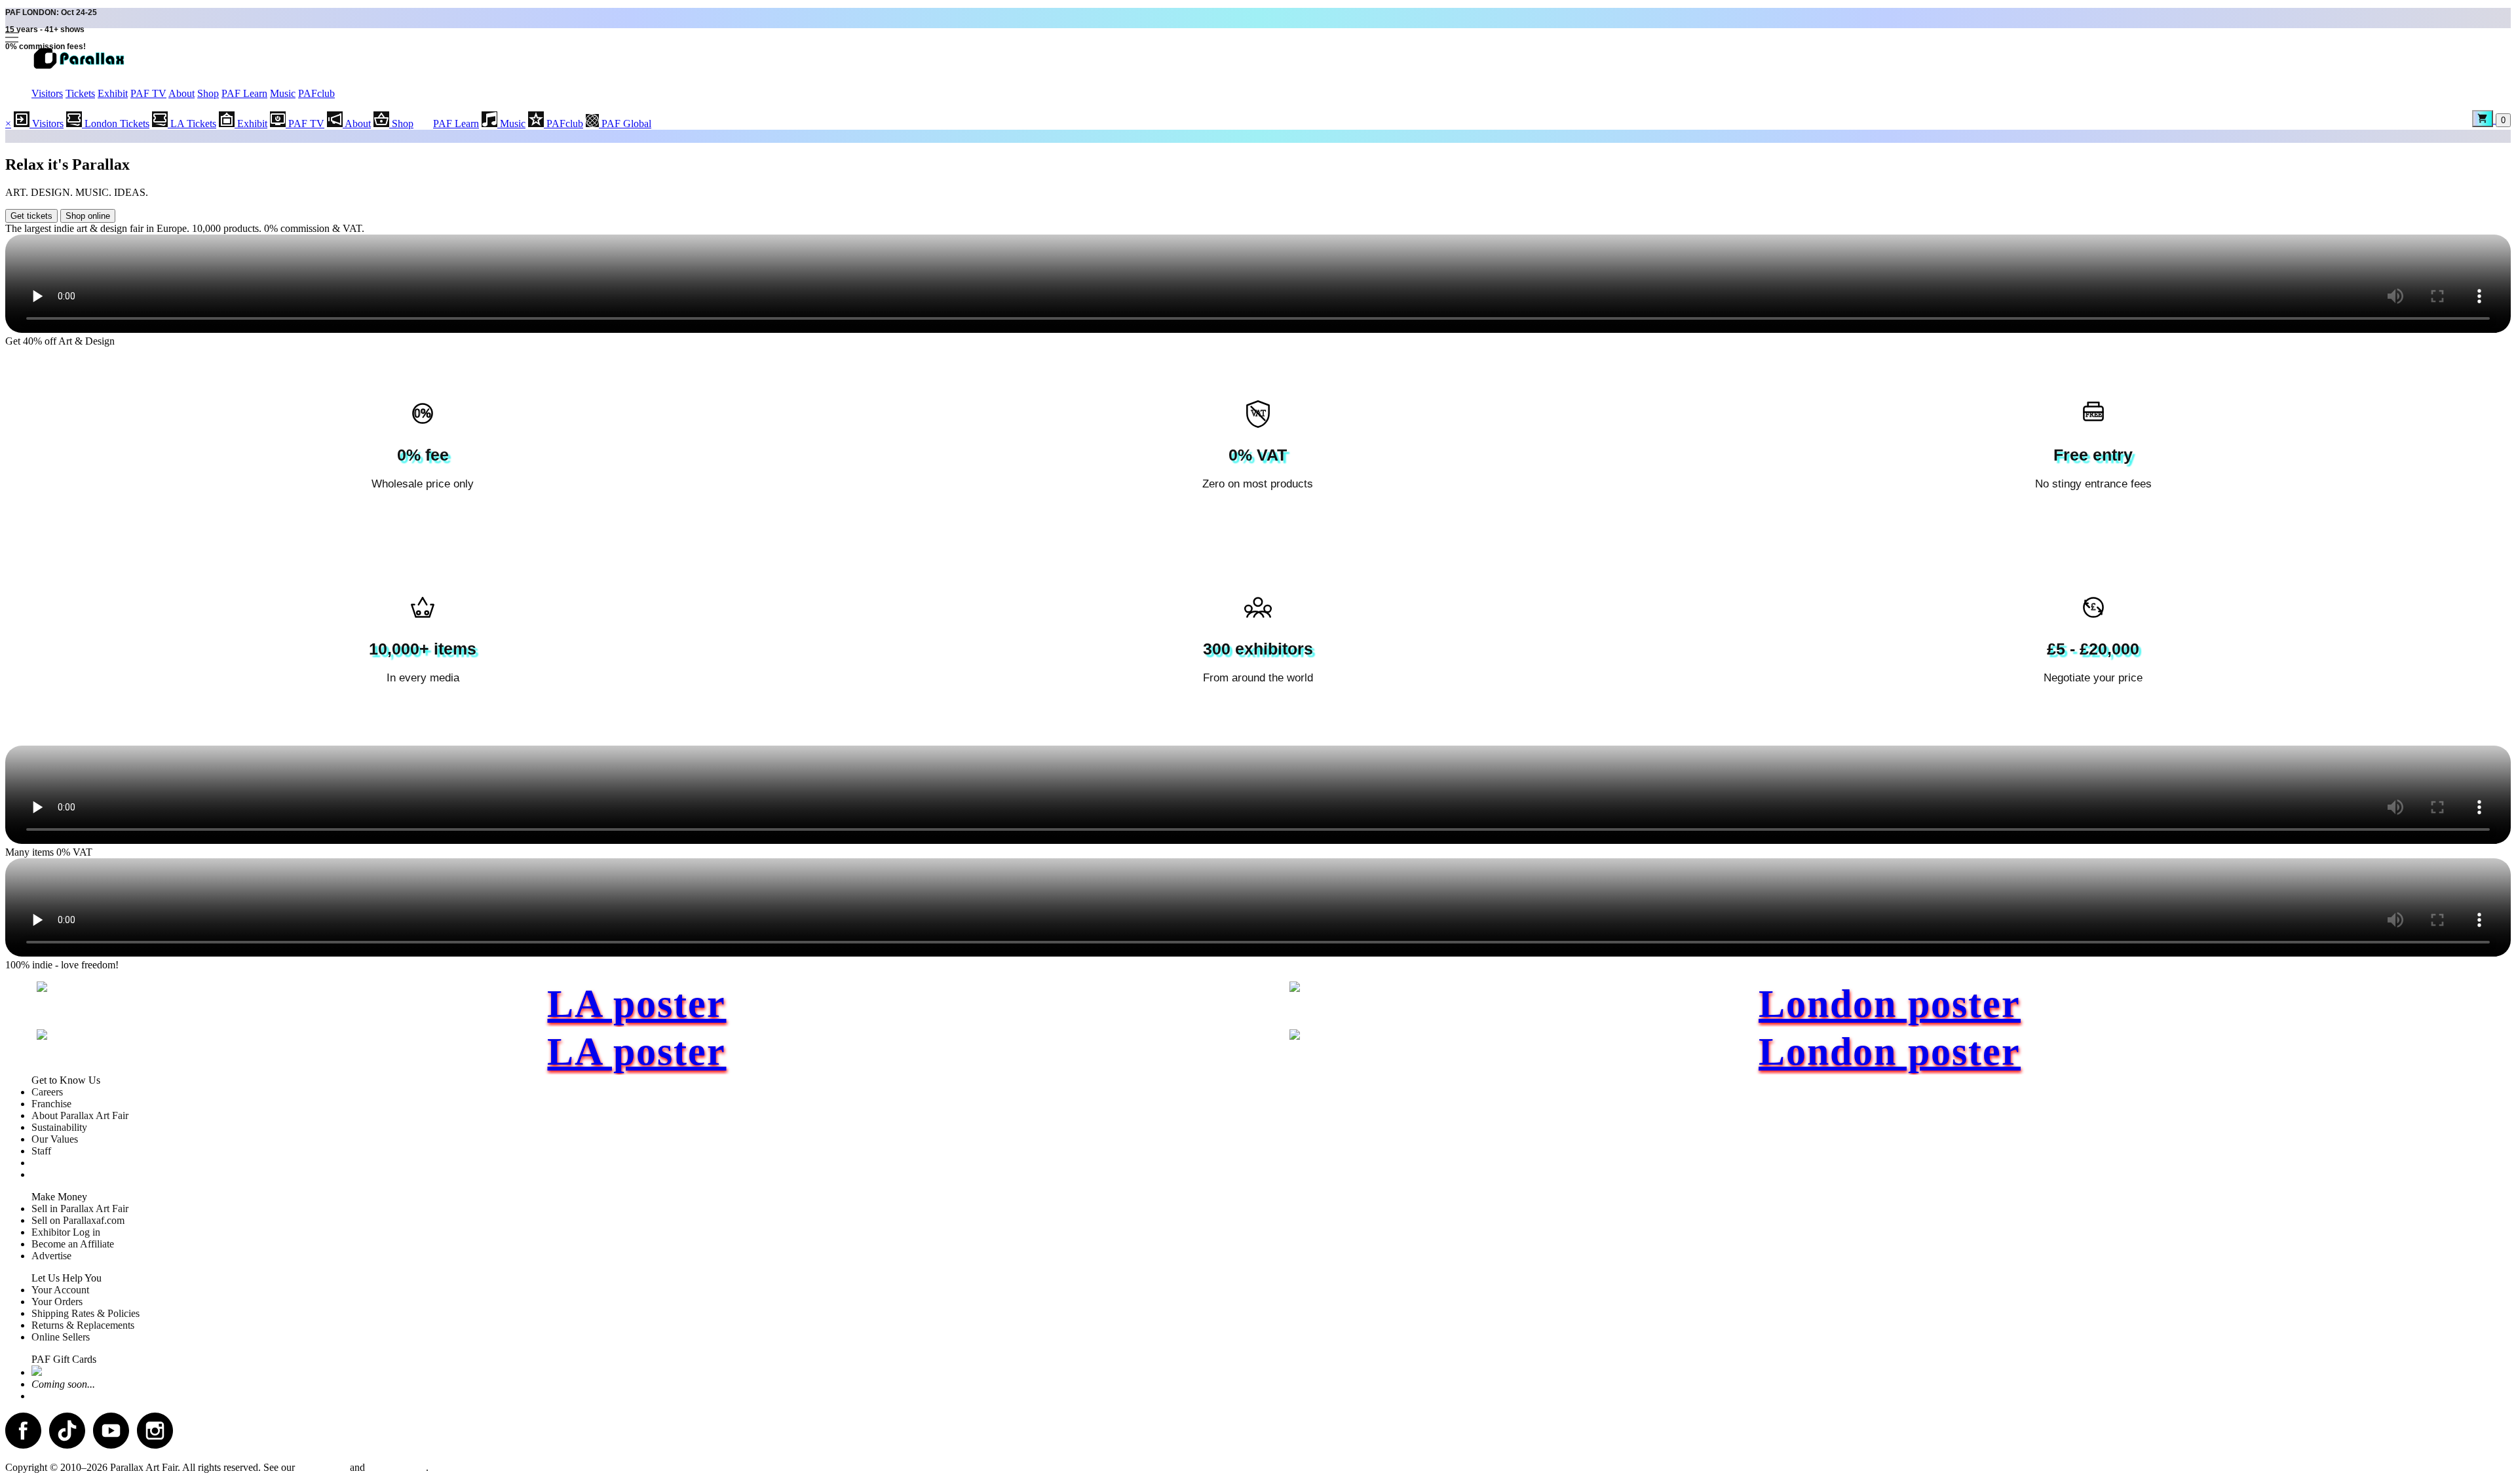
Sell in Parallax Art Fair (80, 1208)
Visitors (47, 93)
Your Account (60, 1290)
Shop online (88, 216)
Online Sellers (61, 1337)
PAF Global (625, 124)
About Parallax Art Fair (80, 1115)
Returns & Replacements (83, 1325)
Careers (47, 1092)
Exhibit (113, 93)
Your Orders (57, 1302)
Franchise (51, 1104)
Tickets (80, 93)
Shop (208, 93)
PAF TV (148, 93)
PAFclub (316, 93)
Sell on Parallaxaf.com (78, 1220)
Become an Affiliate (73, 1244)
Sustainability (59, 1127)
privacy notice (397, 1467)
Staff (41, 1151)
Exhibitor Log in (66, 1232)
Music (283, 93)
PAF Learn (244, 93)
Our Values (55, 1139)
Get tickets (31, 216)
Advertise (51, 1256)
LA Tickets (192, 124)
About (181, 93)
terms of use (322, 1467)
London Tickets (116, 124)
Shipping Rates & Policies (86, 1313)
